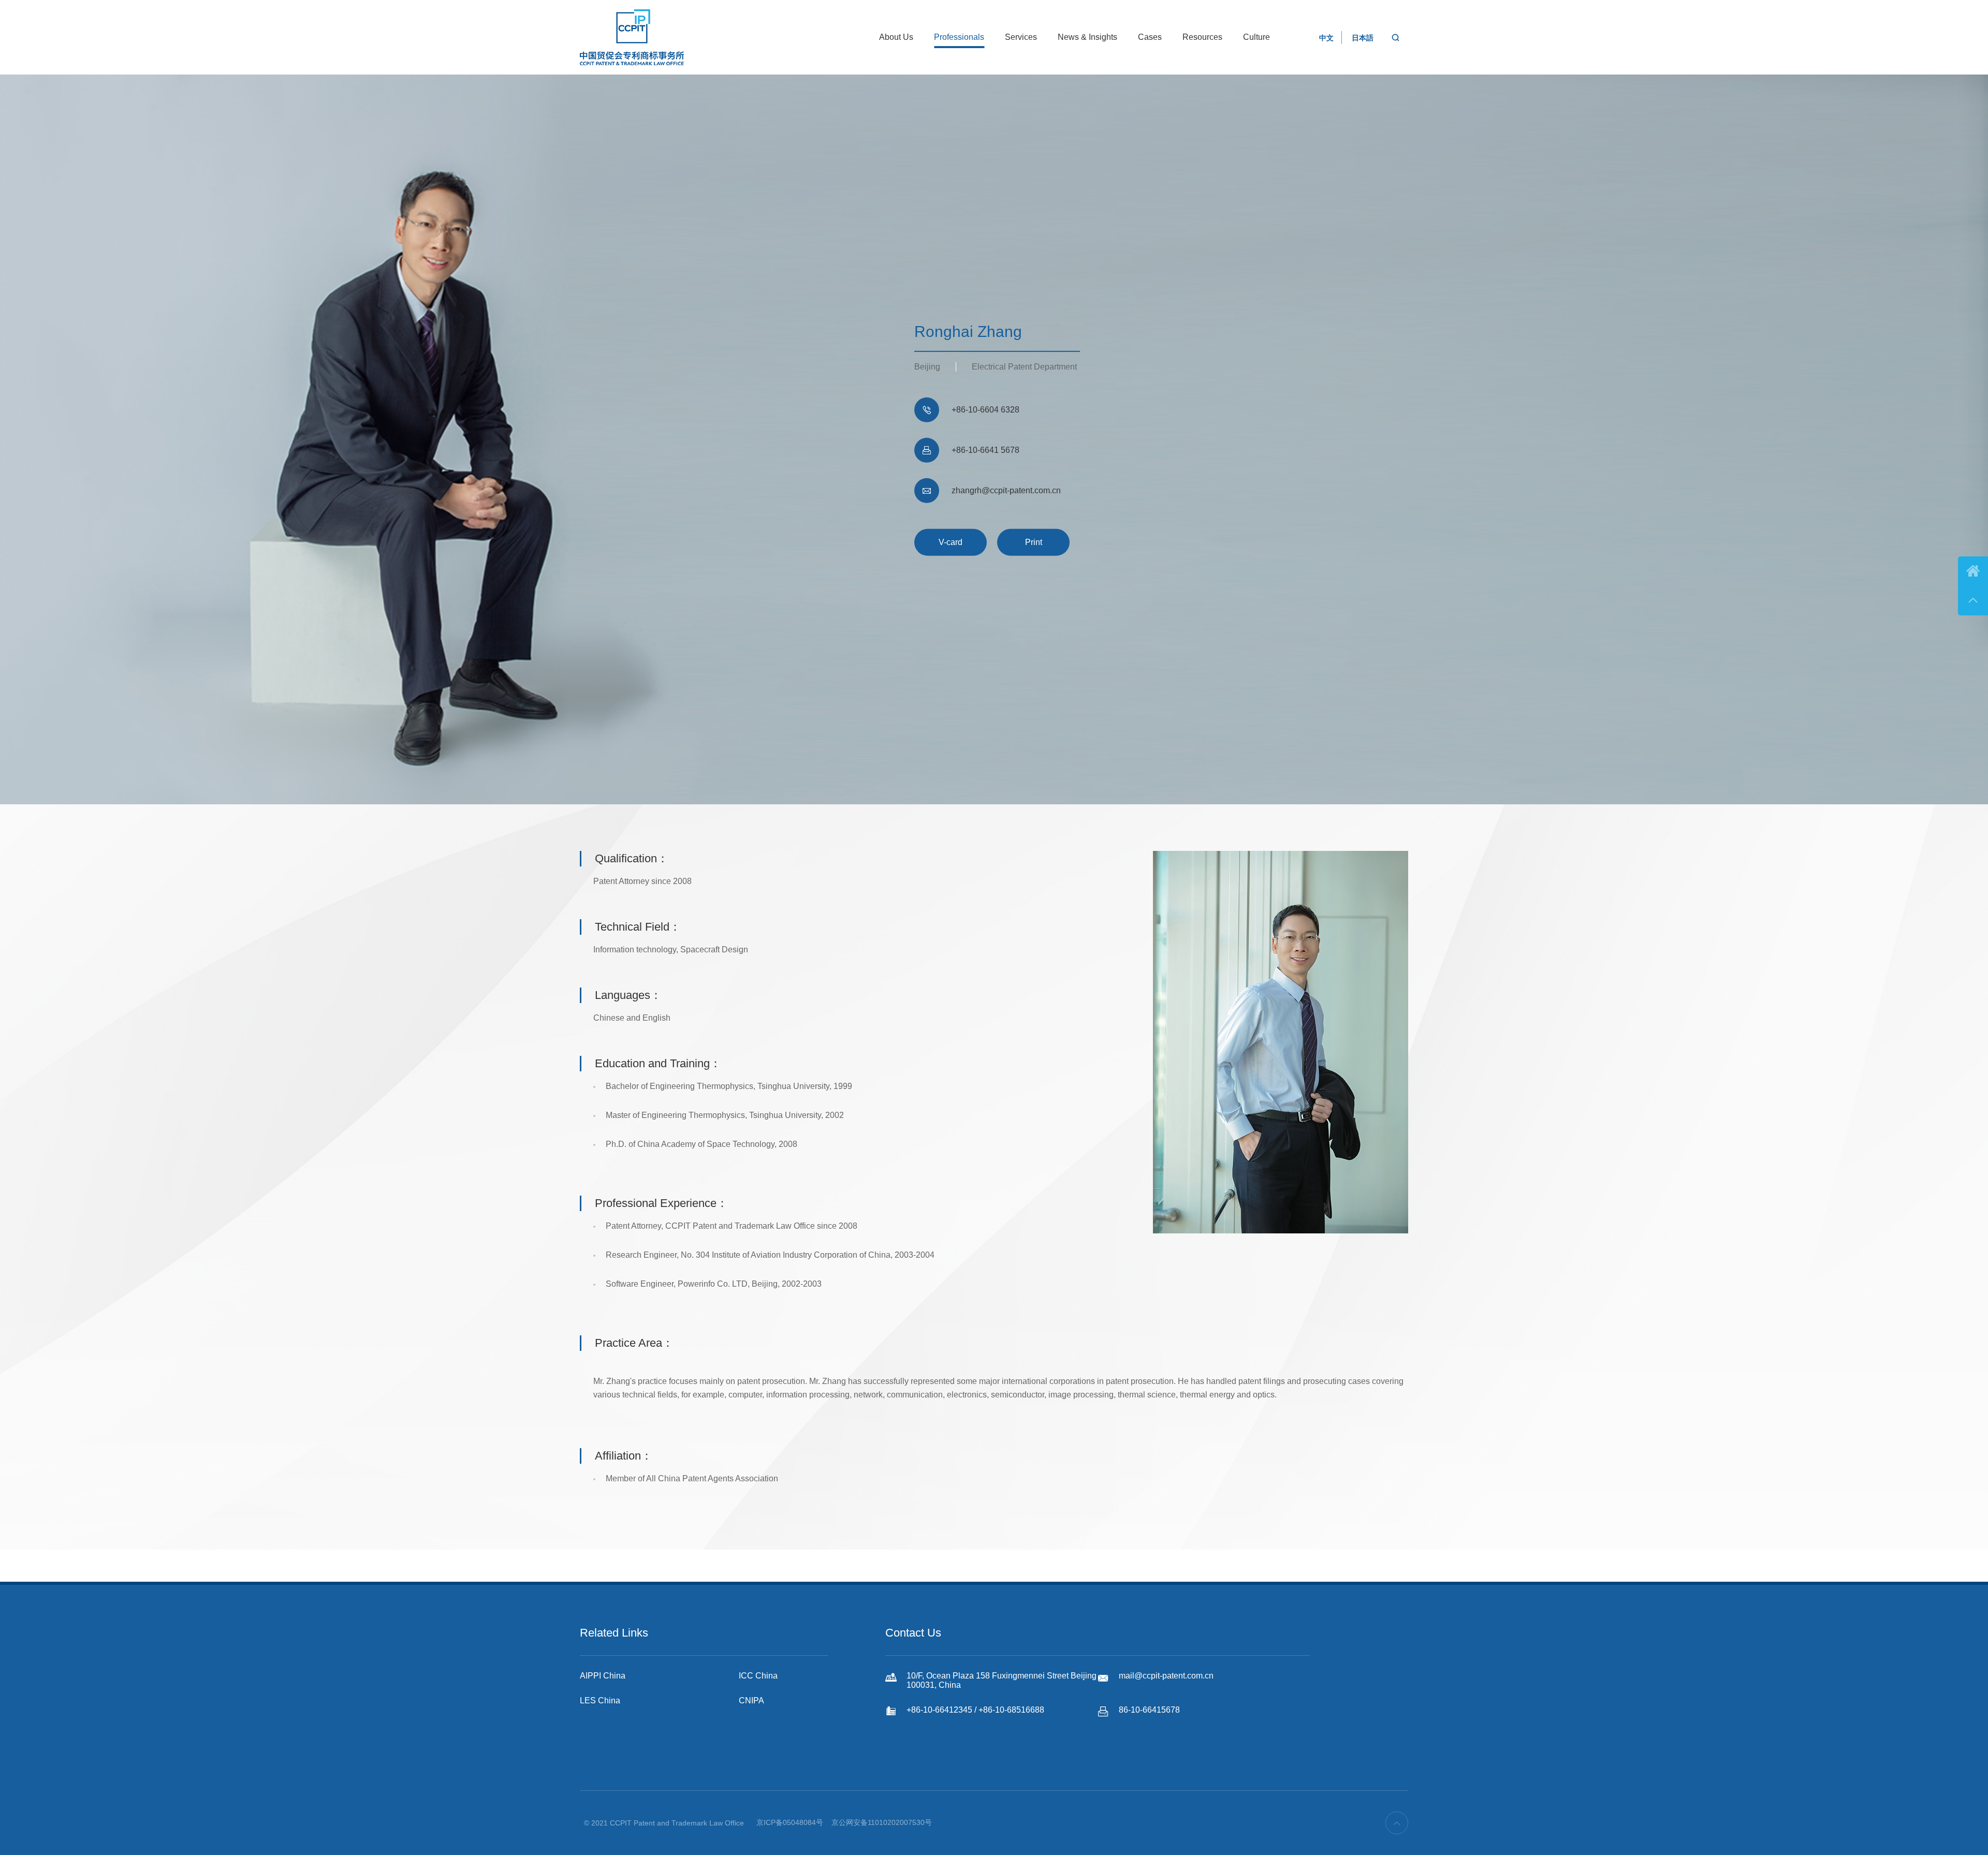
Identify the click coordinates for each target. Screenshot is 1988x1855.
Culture (1256, 37)
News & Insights (1087, 37)
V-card (951, 542)
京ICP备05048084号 (790, 1822)
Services (1021, 37)
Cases (1150, 37)
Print (1034, 542)
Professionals (959, 37)
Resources (1202, 37)
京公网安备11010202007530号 (882, 1822)
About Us (896, 37)
